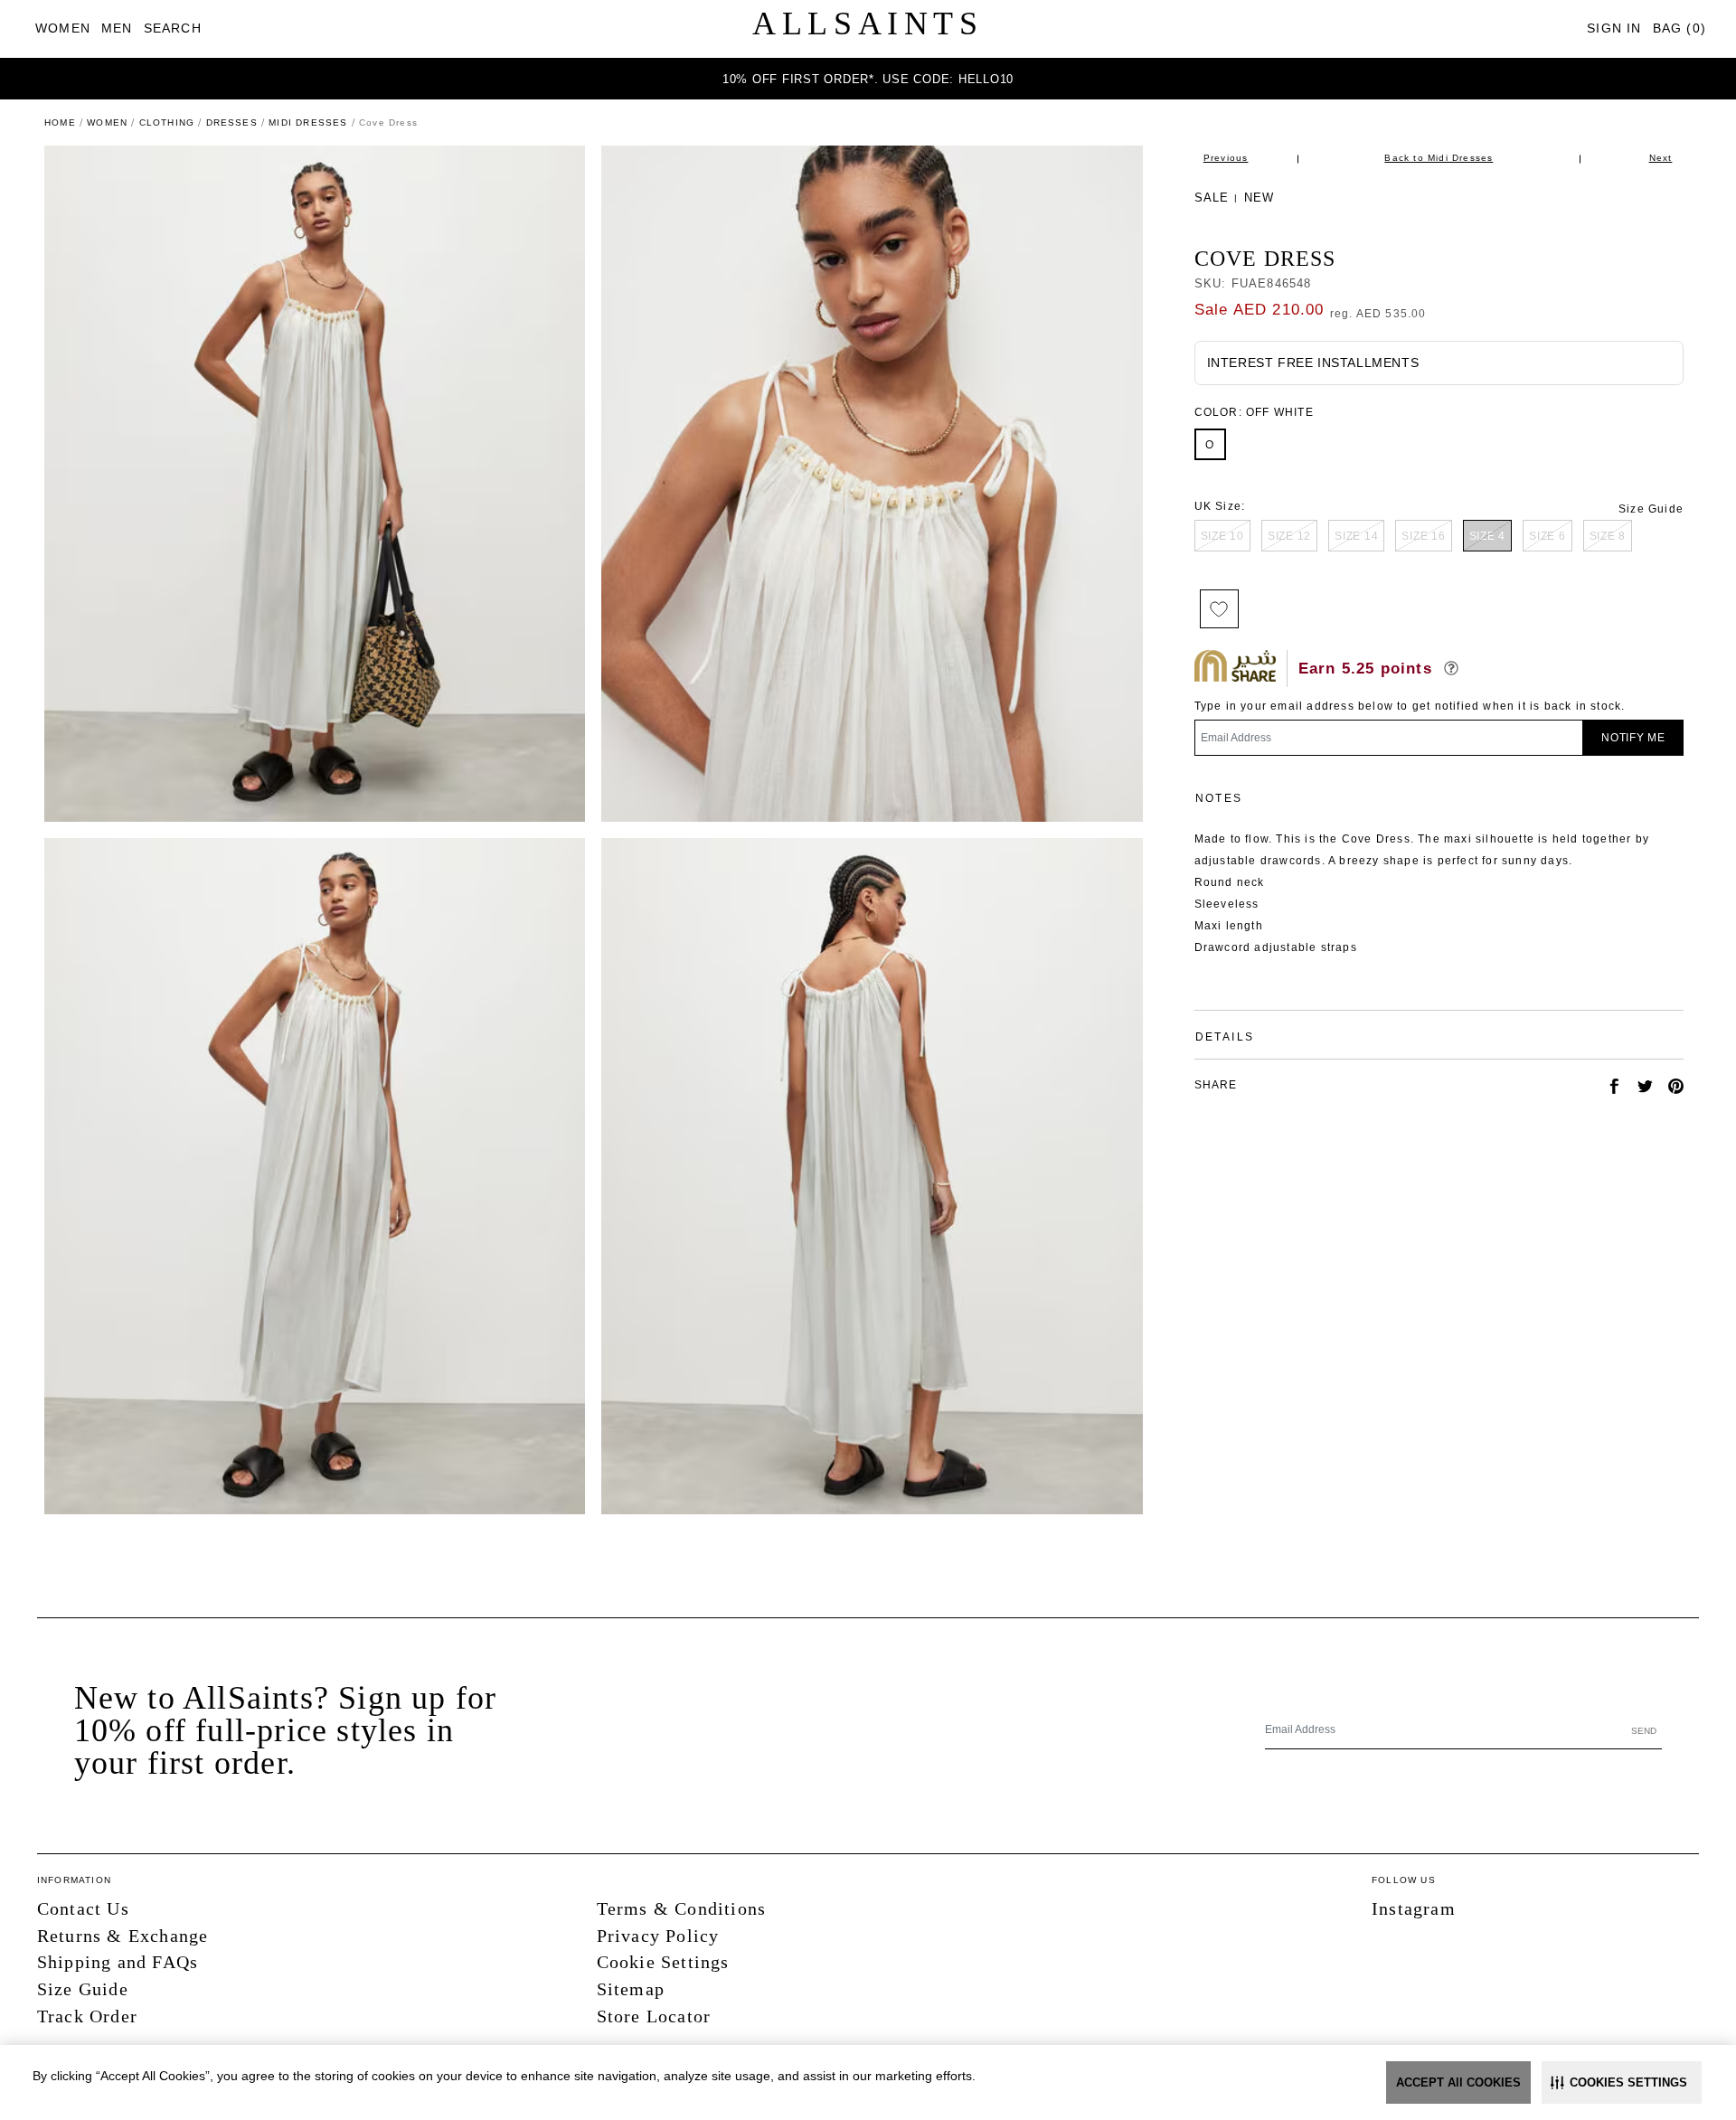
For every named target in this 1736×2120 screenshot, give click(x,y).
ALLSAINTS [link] (868, 24)
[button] (1622, 2082)
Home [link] (60, 122)
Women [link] (107, 122)
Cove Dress (1265, 259)
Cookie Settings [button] (663, 1962)
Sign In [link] (1614, 28)
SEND (1644, 1731)
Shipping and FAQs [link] (118, 1962)
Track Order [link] (87, 2016)
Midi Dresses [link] (308, 122)
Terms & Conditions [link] (682, 1908)
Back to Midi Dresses (1439, 158)
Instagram (1414, 1908)
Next (1661, 158)
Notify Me (1633, 738)
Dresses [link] (232, 122)
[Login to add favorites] (1219, 609)
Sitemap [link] (631, 1989)
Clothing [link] (167, 122)
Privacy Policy (658, 1936)
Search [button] (173, 28)
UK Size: (1220, 506)
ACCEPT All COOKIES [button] (1458, 2082)
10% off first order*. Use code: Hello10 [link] (868, 79)
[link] (63, 28)
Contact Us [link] (83, 1908)
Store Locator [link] (654, 2016)
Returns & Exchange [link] (123, 1936)
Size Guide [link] (1651, 509)
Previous (1226, 158)
